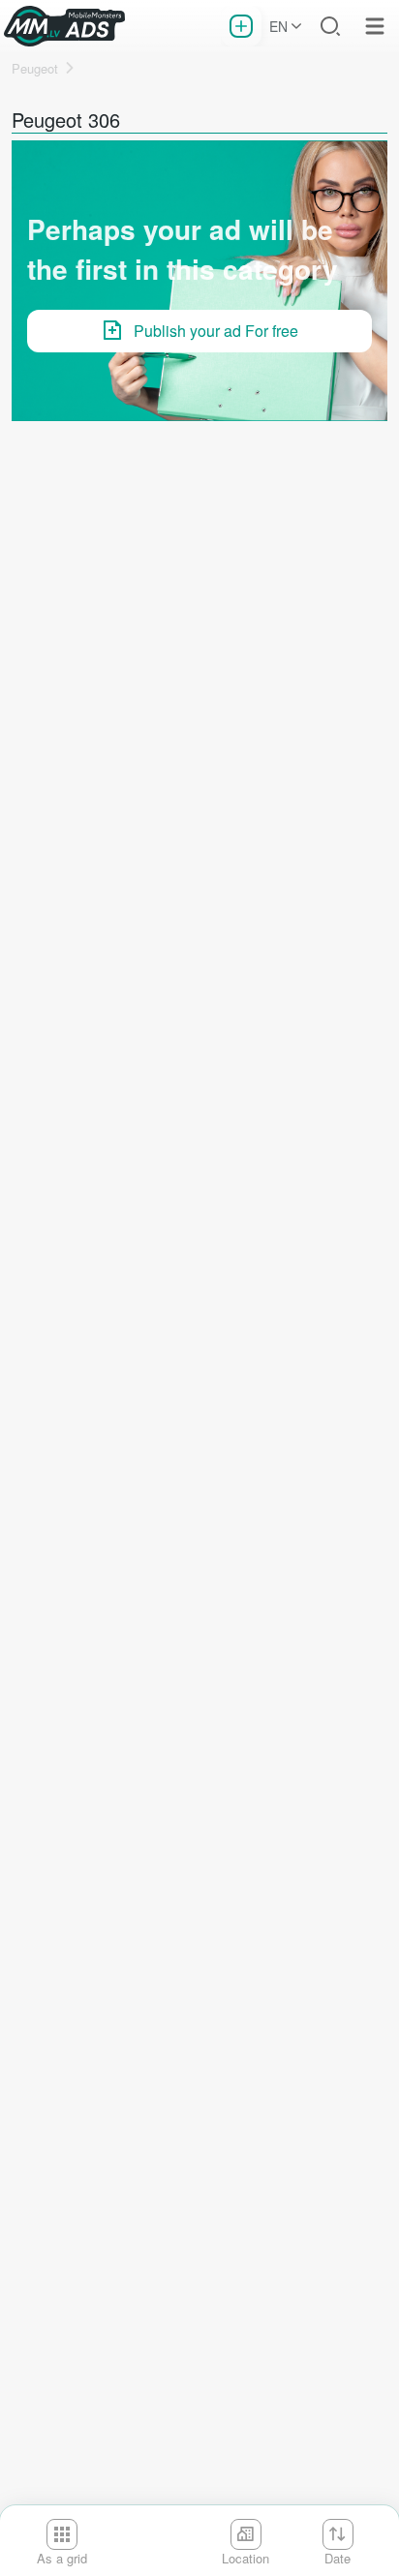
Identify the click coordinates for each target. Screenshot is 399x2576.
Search (330, 26)
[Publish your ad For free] (241, 26)
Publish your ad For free (216, 331)
